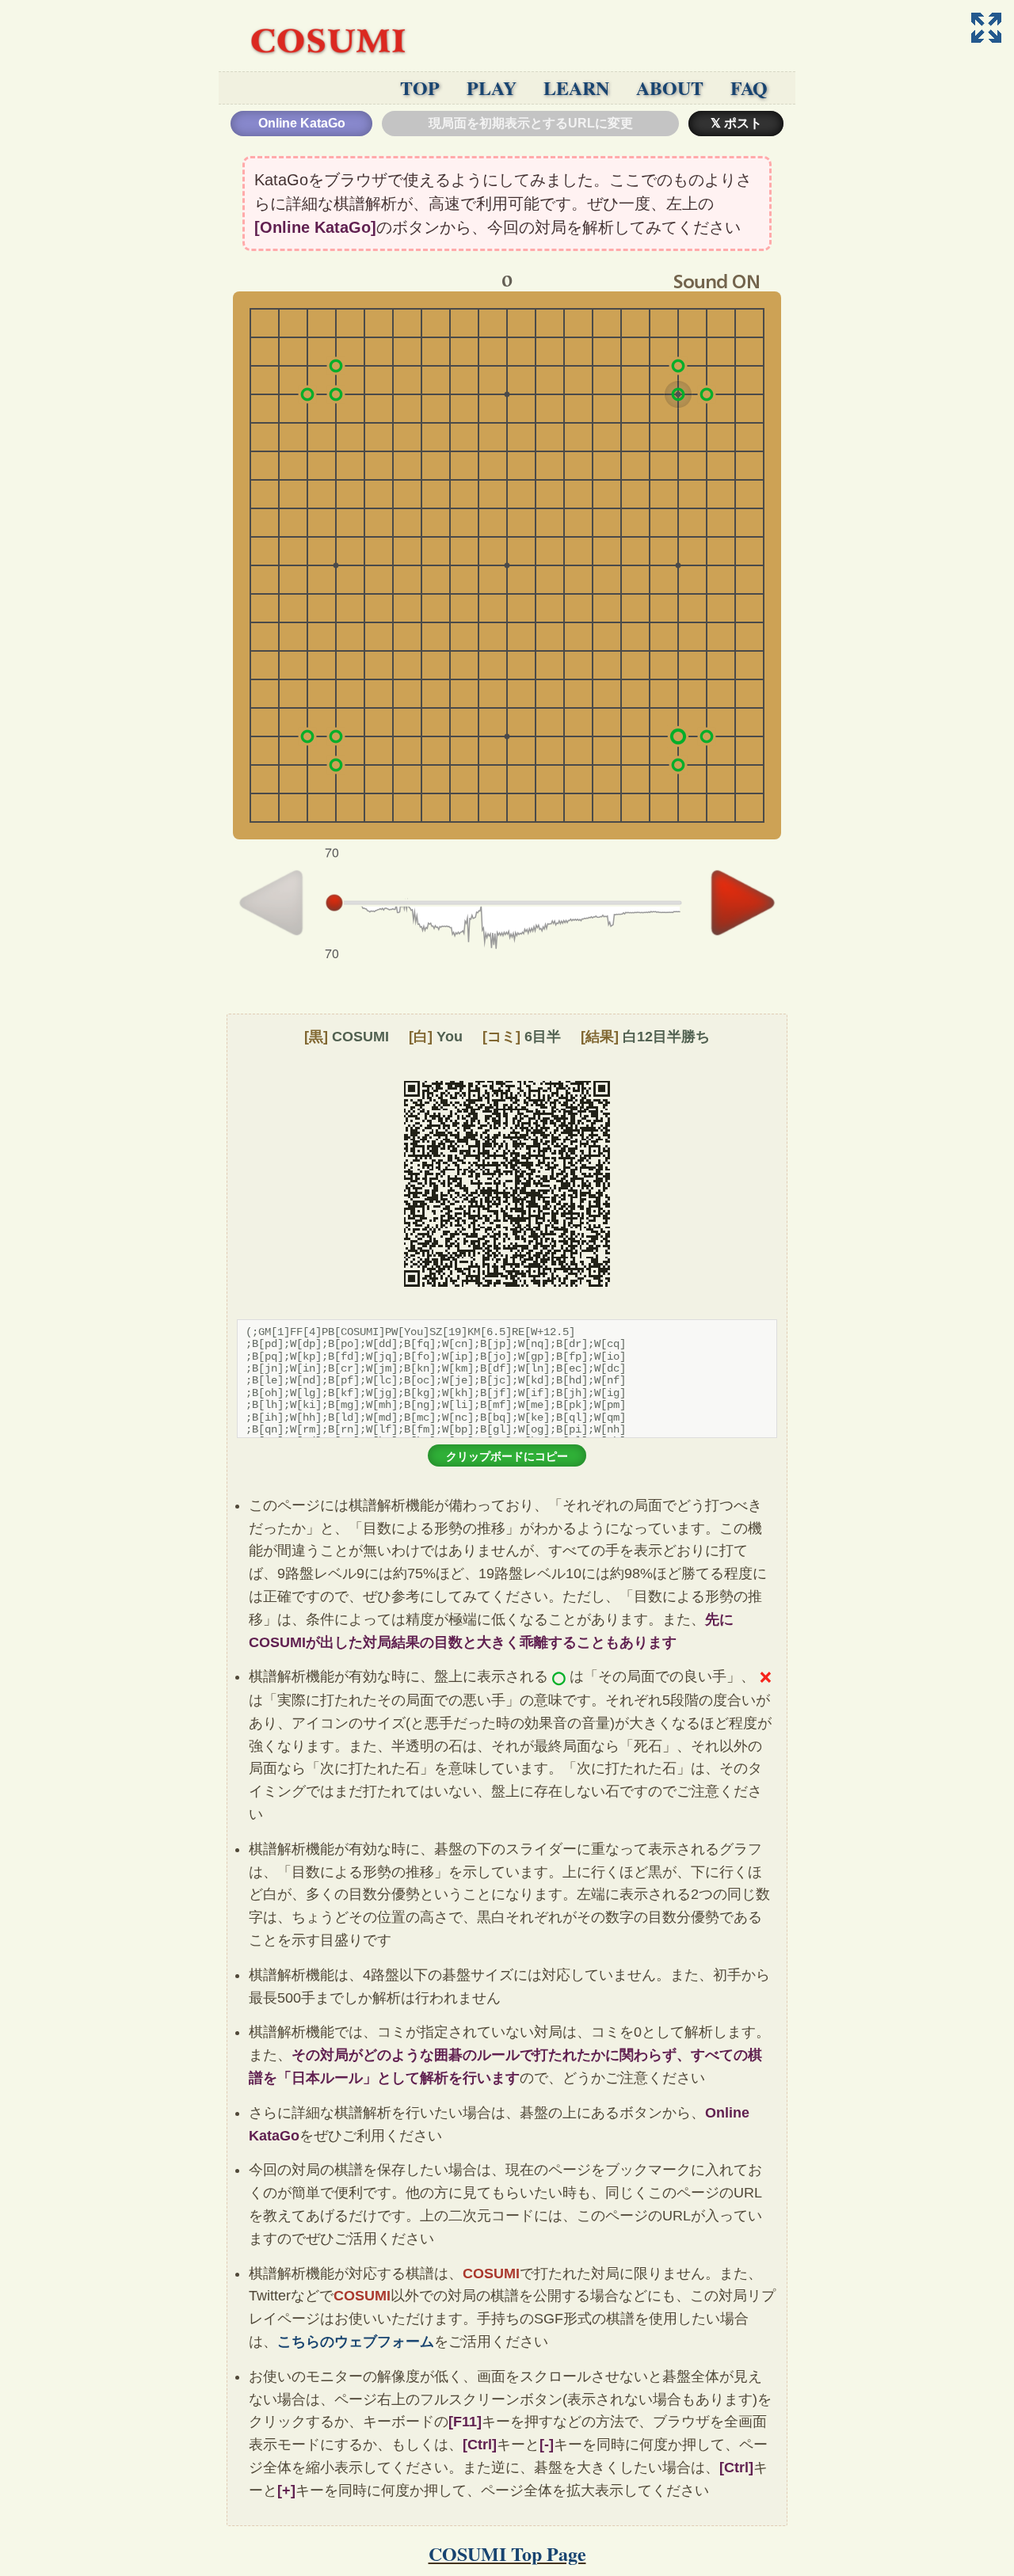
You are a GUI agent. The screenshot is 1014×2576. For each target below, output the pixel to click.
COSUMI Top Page (507, 2553)
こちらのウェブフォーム (356, 2342)
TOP (420, 88)
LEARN (576, 88)
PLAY (492, 88)
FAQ (749, 88)
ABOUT (670, 88)
